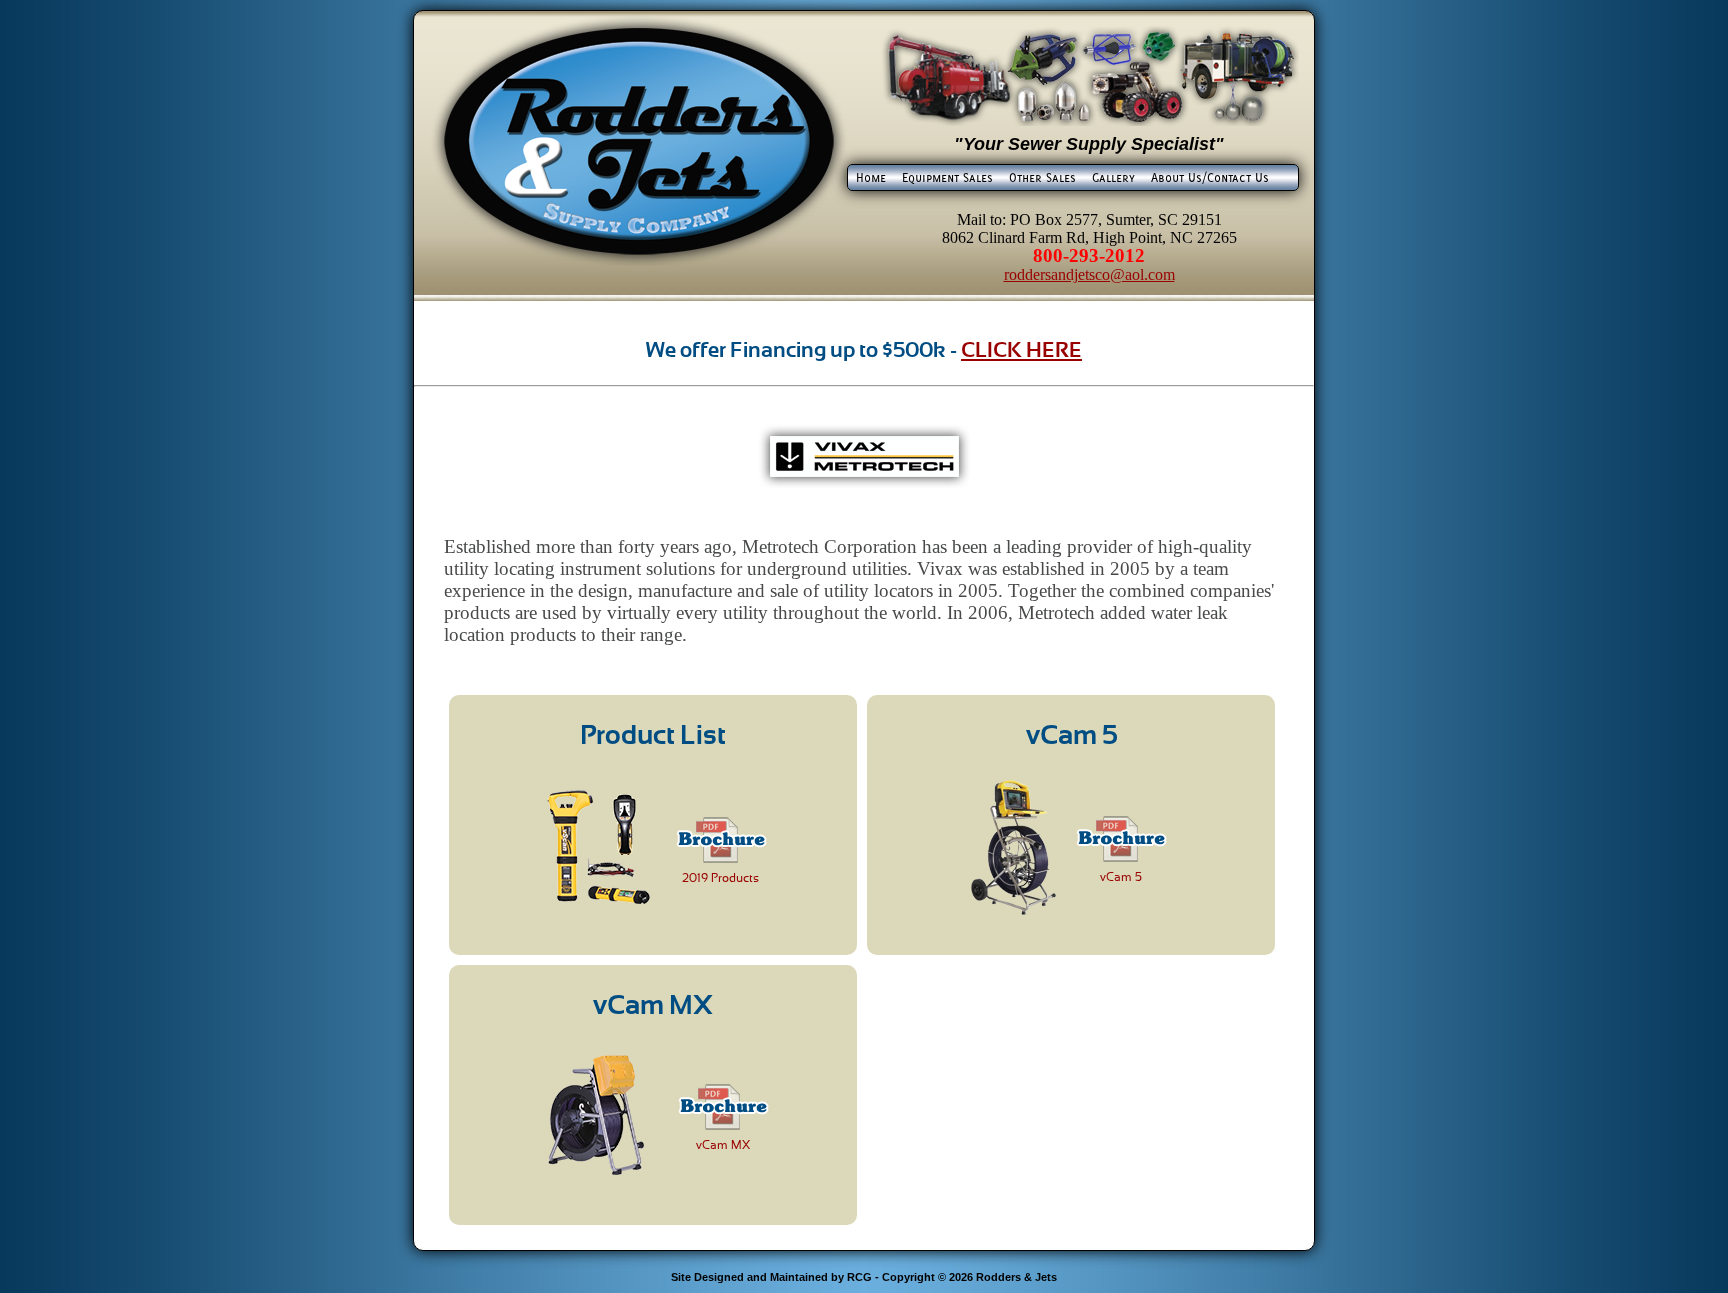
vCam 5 (1121, 877)
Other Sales (1042, 177)
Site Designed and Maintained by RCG (771, 1277)
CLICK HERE (1021, 349)
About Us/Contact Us (1210, 177)
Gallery (1113, 177)
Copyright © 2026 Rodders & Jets (969, 1277)
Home (871, 177)
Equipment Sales (947, 177)
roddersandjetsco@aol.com (1089, 274)
